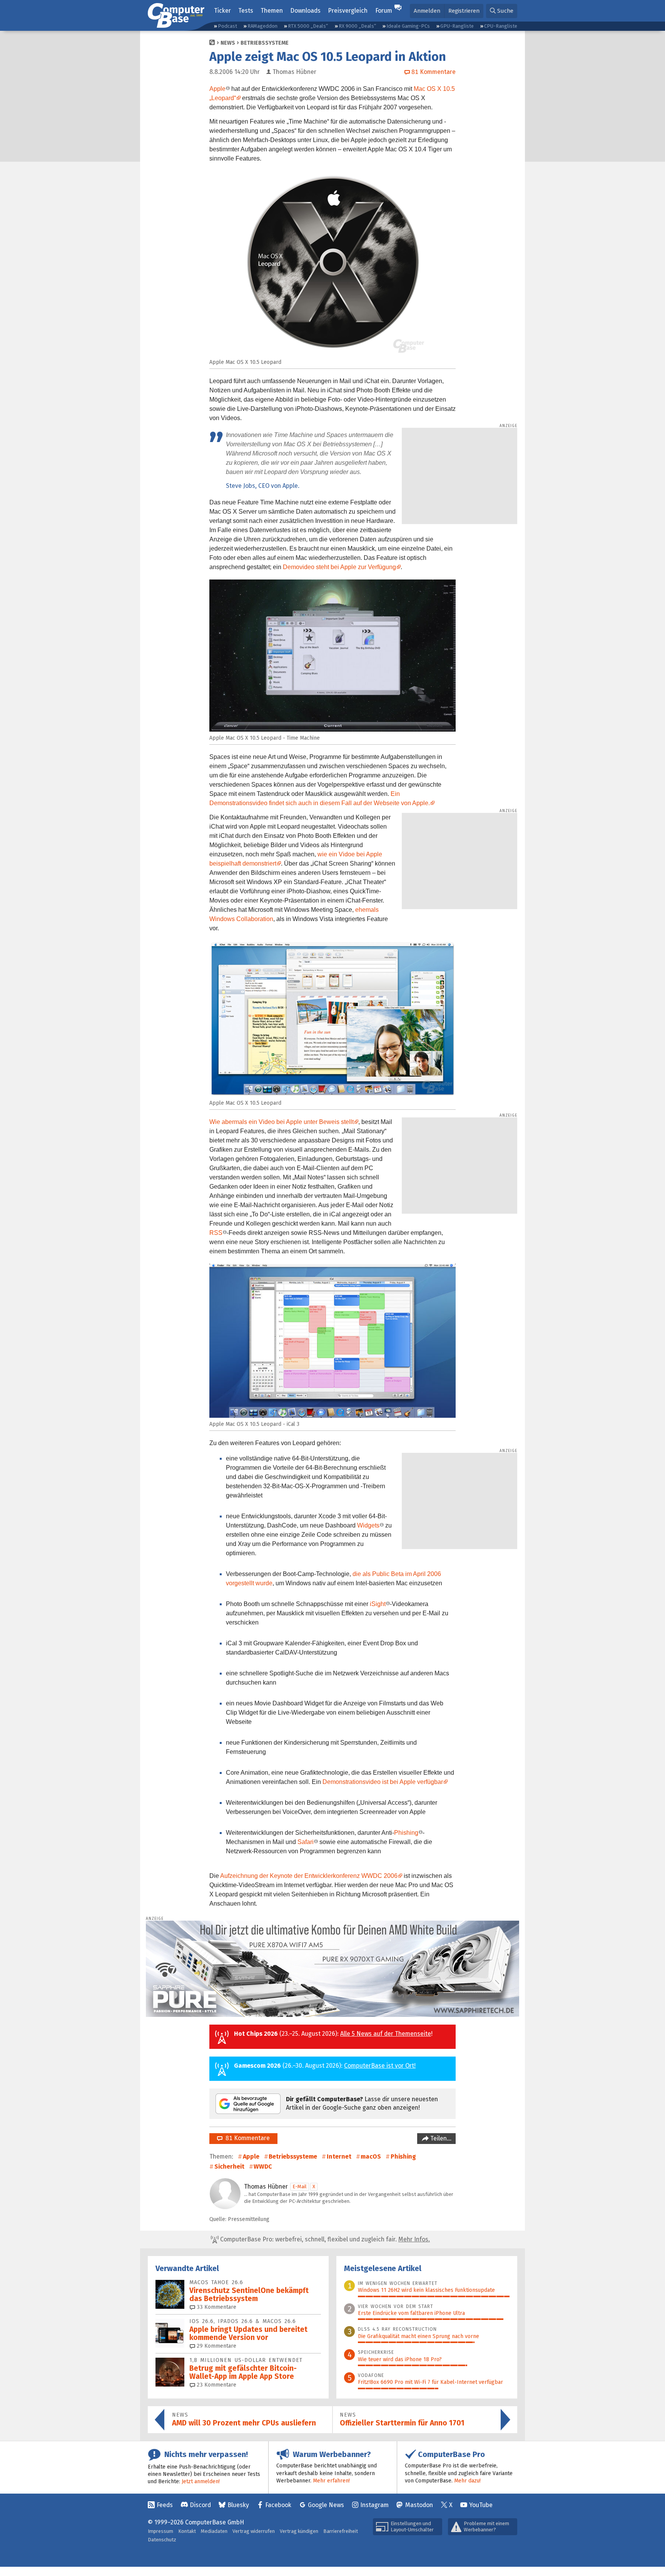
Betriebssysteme (265, 43)
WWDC (263, 2166)
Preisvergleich (348, 11)
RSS (216, 1233)
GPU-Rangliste (457, 26)
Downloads (305, 11)
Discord (200, 2505)
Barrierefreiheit (341, 2531)
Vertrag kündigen (299, 2531)
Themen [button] (272, 11)
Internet (339, 2156)
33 (216, 2307)
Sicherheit (229, 2166)
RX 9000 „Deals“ (357, 26)
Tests (246, 11)
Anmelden (427, 11)
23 (216, 2385)
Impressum (160, 2531)
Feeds (165, 2505)
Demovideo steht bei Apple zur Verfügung (339, 567)
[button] (502, 11)
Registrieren (464, 11)
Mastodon (419, 2505)
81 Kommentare (246, 2138)
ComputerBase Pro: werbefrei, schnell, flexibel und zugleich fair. (324, 2239)
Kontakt (187, 2531)
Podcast (227, 26)
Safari (306, 1842)
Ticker (222, 11)
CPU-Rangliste (501, 26)
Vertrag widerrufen (254, 2531)
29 (216, 2346)
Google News (326, 2505)
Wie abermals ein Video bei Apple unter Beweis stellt (282, 1122)
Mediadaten (214, 2531)
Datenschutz (162, 2540)
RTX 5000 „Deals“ (308, 26)
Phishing (406, 1833)
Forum (384, 11)
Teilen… (440, 2138)
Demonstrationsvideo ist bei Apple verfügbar (383, 1782)
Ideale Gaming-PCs (408, 26)
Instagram (374, 2505)
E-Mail (300, 2187)
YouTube (481, 2505)
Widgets (368, 1525)
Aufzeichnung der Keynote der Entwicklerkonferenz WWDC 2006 (309, 1876)
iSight (378, 1604)
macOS (371, 2156)
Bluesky (238, 2505)
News (228, 43)
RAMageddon (262, 26)
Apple (217, 89)
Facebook (278, 2505)
